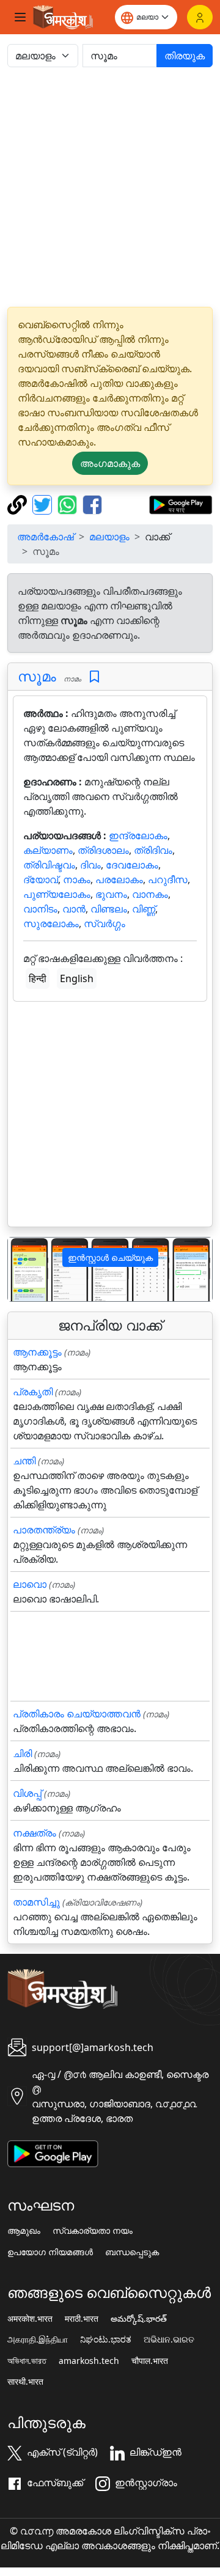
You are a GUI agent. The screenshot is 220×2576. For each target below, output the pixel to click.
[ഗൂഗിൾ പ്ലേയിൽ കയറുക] (181, 504)
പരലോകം (119, 879)
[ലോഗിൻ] (200, 17)
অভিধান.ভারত (27, 2361)
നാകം (77, 879)
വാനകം (150, 894)
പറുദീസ (168, 879)
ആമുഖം (24, 2231)
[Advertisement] (110, 187)
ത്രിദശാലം (103, 850)
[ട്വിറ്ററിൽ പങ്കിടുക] (44, 504)
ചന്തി (24, 1461)
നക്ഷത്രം (35, 1833)
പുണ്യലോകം (57, 894)
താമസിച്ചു (36, 1902)
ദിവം (90, 865)
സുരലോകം (51, 923)
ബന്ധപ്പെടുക (132, 2252)
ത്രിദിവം (153, 850)
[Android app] (53, 2152)
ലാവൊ (30, 1584)
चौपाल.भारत (150, 2361)
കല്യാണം (48, 850)
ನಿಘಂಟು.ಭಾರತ (106, 2339)
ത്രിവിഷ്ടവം (49, 865)
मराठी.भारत (82, 2319)
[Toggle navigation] (20, 17)
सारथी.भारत (25, 2382)
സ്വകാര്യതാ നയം (93, 2231)
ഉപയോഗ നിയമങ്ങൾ (50, 2252)
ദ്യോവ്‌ (41, 879)
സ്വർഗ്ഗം (105, 923)
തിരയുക (185, 56)
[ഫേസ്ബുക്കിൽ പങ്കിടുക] (92, 504)
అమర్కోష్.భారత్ (139, 2319)
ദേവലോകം (132, 865)
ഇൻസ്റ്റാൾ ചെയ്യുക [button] (110, 1257)
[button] (23, 1270)
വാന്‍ (74, 909)
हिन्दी (38, 978)
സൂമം (37, 676)
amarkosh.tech (89, 2361)
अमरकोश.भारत (30, 2319)
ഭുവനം (111, 894)
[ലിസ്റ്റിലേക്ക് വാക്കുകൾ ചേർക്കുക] (94, 677)
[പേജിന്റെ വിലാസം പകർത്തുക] (19, 504)
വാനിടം (40, 909)
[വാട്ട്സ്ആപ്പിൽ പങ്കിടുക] (69, 504)
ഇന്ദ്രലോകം (138, 835)
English (77, 978)
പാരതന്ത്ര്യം (44, 1530)
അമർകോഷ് (46, 537)
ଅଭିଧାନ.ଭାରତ (169, 2339)
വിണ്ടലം (109, 909)
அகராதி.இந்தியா (38, 2339)
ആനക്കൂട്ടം (37, 1352)
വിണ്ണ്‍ (144, 909)
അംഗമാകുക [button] (110, 463)
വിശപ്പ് (27, 1793)
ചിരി (22, 1753)
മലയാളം (109, 537)
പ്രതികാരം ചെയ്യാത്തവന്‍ (77, 1714)
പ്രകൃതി (33, 1392)
